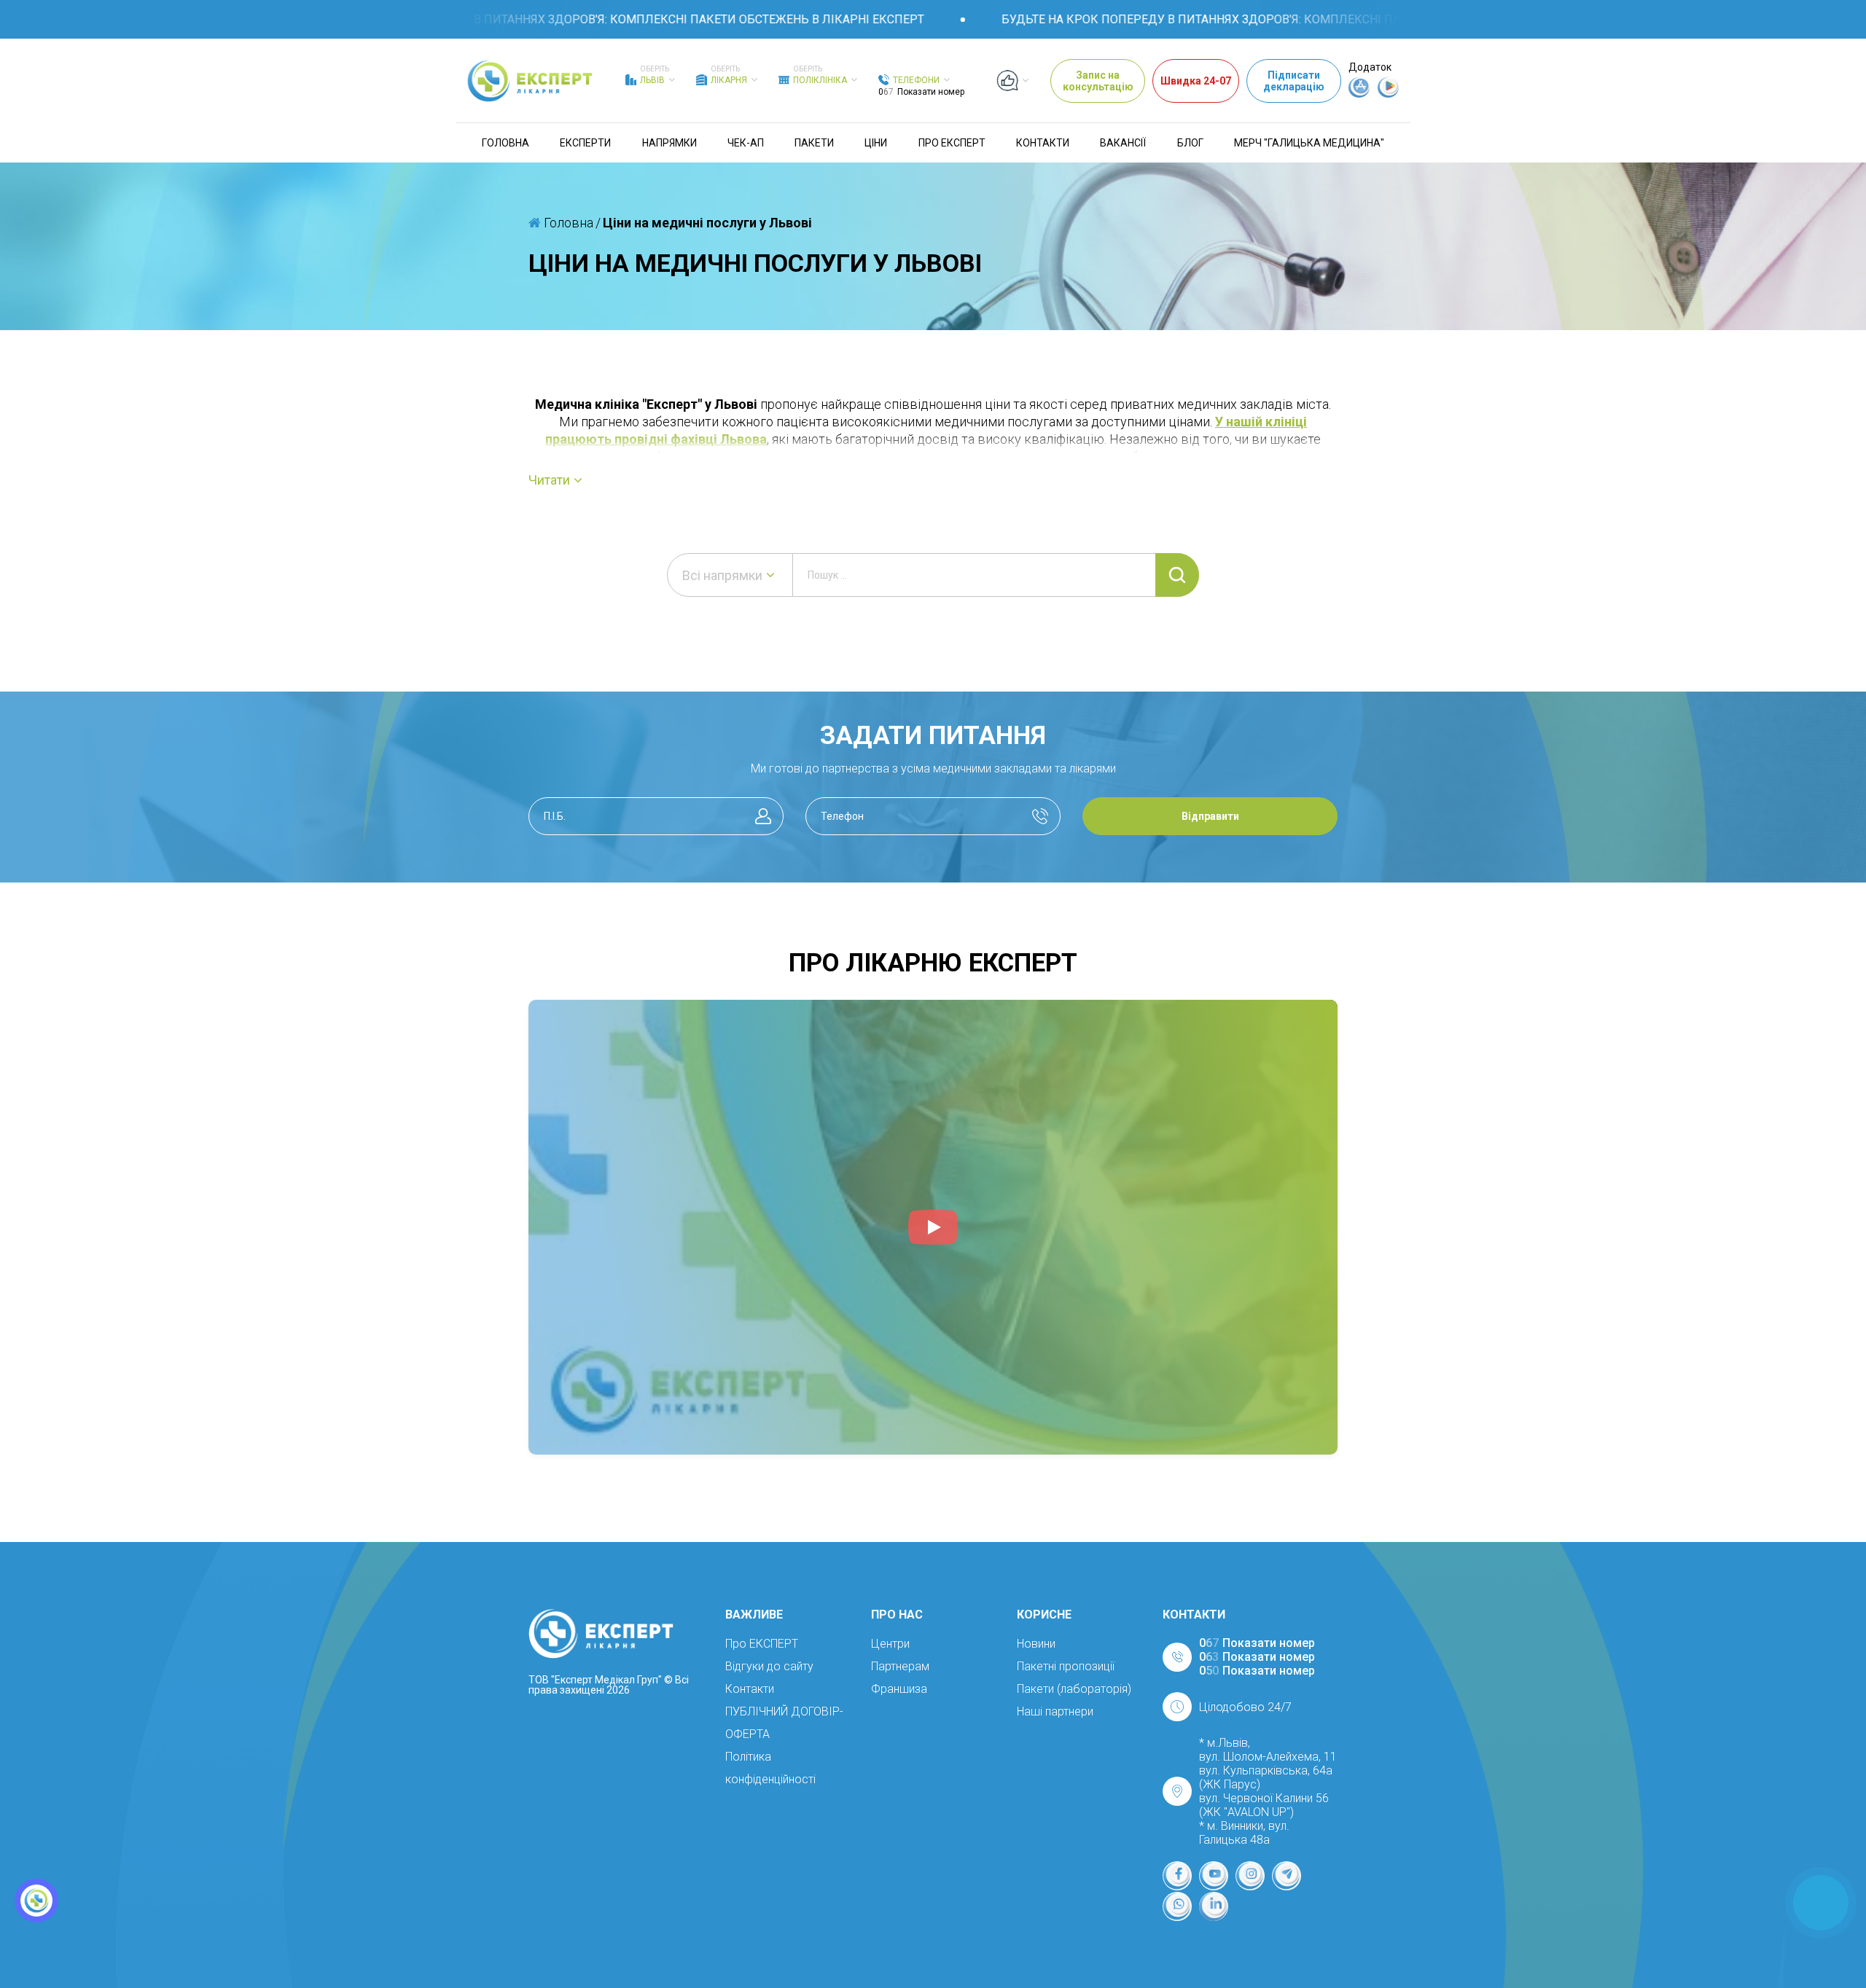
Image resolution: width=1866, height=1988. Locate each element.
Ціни (876, 143)
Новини (1036, 1644)
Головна (505, 143)
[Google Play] (1389, 94)
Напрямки (670, 143)
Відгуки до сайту (769, 1666)
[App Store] (1359, 94)
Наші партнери (1055, 1711)
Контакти (1043, 143)
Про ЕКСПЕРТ (952, 143)
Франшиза (899, 1689)
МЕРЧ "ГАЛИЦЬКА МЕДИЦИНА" (1309, 143)
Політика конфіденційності (770, 1768)
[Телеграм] (1287, 1876)
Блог (1190, 143)
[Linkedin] (1214, 1906)
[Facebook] (1177, 1876)
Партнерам (900, 1666)
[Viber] (1177, 1906)
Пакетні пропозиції (1066, 1666)
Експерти (585, 143)
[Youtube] (1214, 1876)
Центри (890, 1644)
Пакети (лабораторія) (1074, 1689)
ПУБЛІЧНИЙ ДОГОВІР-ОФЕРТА (784, 1723)
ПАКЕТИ (814, 143)
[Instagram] (1250, 1876)
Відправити (1210, 816)
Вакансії (1123, 143)
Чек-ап (746, 143)
